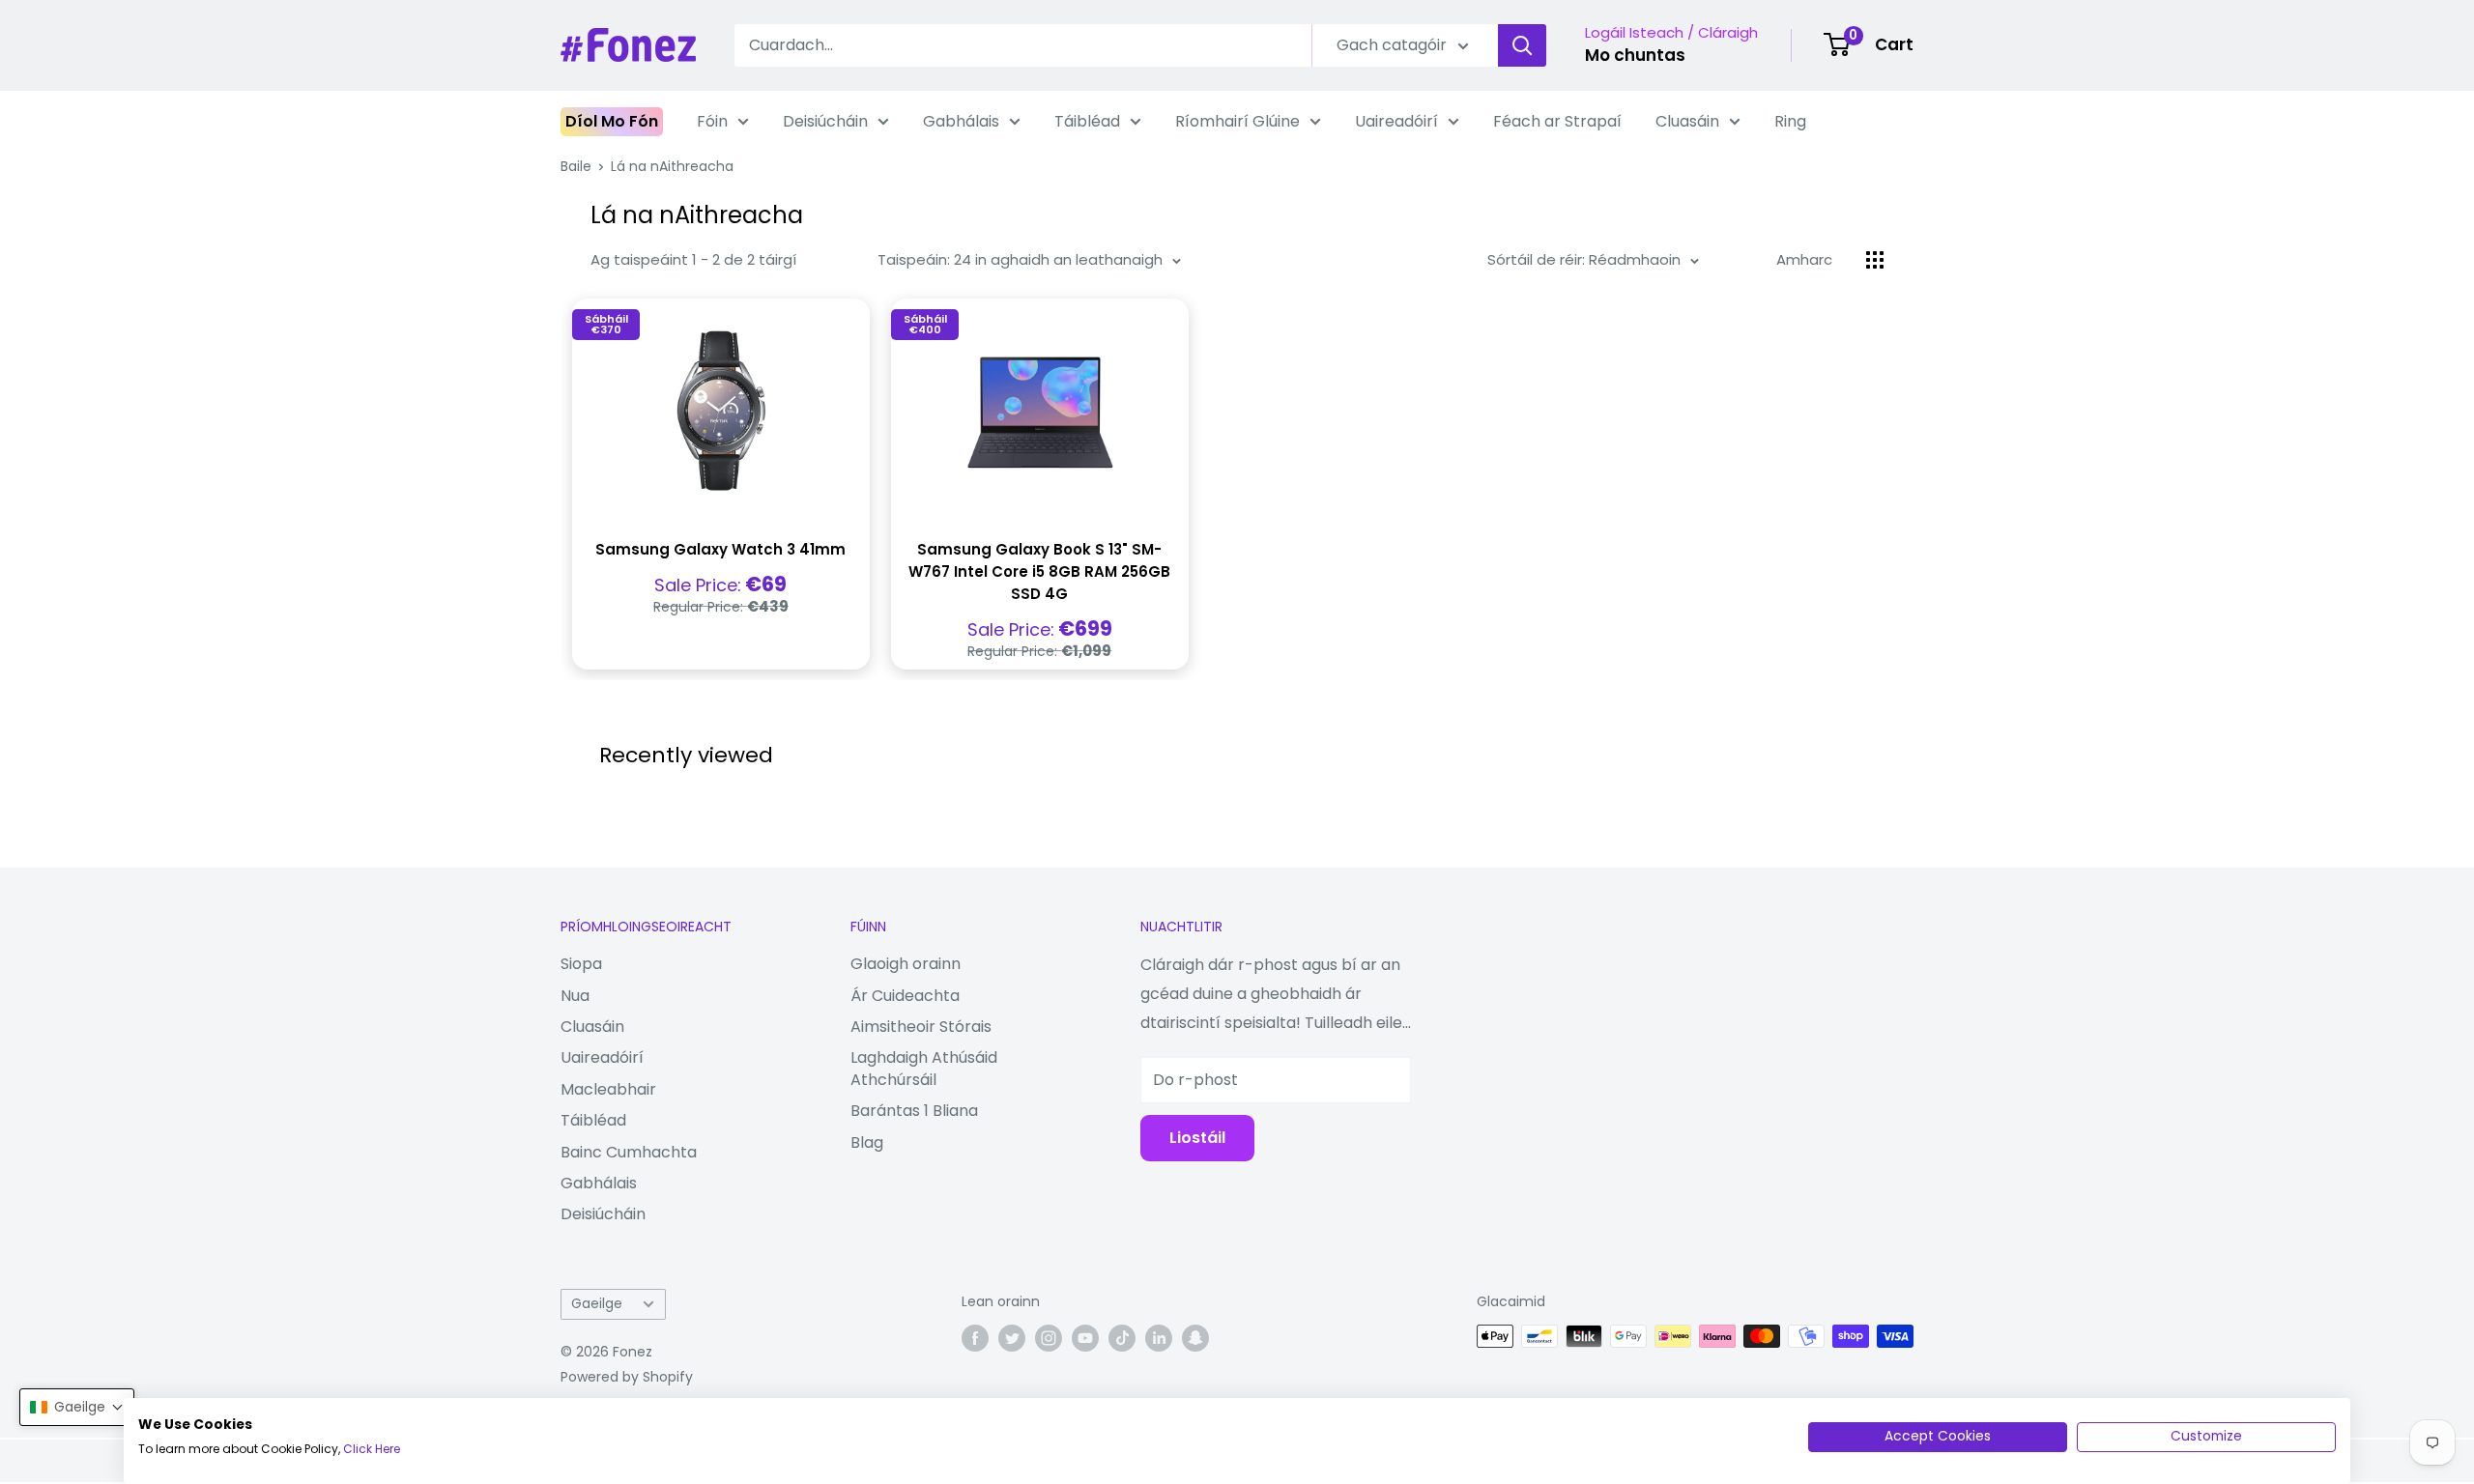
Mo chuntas (1635, 55)
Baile (576, 166)
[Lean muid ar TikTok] (1122, 1338)
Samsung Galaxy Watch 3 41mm (720, 549)
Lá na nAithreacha (672, 166)
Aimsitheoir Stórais (921, 1027)
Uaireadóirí (1396, 121)
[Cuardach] (1522, 45)
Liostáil (1197, 1138)
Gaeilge (597, 1304)
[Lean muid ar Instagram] (1049, 1338)
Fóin (712, 121)
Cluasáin (1687, 121)
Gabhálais (961, 121)
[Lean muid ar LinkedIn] (1159, 1338)
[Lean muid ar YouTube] (1085, 1338)
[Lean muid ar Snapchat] (1195, 1338)
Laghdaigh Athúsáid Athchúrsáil (924, 1068)
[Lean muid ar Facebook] (975, 1338)
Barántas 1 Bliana (914, 1111)
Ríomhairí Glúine (1237, 121)
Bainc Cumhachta (629, 1152)
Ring (1790, 121)
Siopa (581, 964)
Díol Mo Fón (612, 121)
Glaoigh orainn (906, 964)
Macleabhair (608, 1089)
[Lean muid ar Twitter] (1012, 1338)
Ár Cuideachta (905, 996)
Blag (867, 1142)
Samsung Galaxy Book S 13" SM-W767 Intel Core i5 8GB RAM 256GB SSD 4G (1039, 572)
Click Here (372, 1449)
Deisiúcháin (825, 121)
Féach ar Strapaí (1557, 121)
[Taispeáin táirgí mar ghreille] (1875, 260)
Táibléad (1087, 121)
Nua (575, 996)
